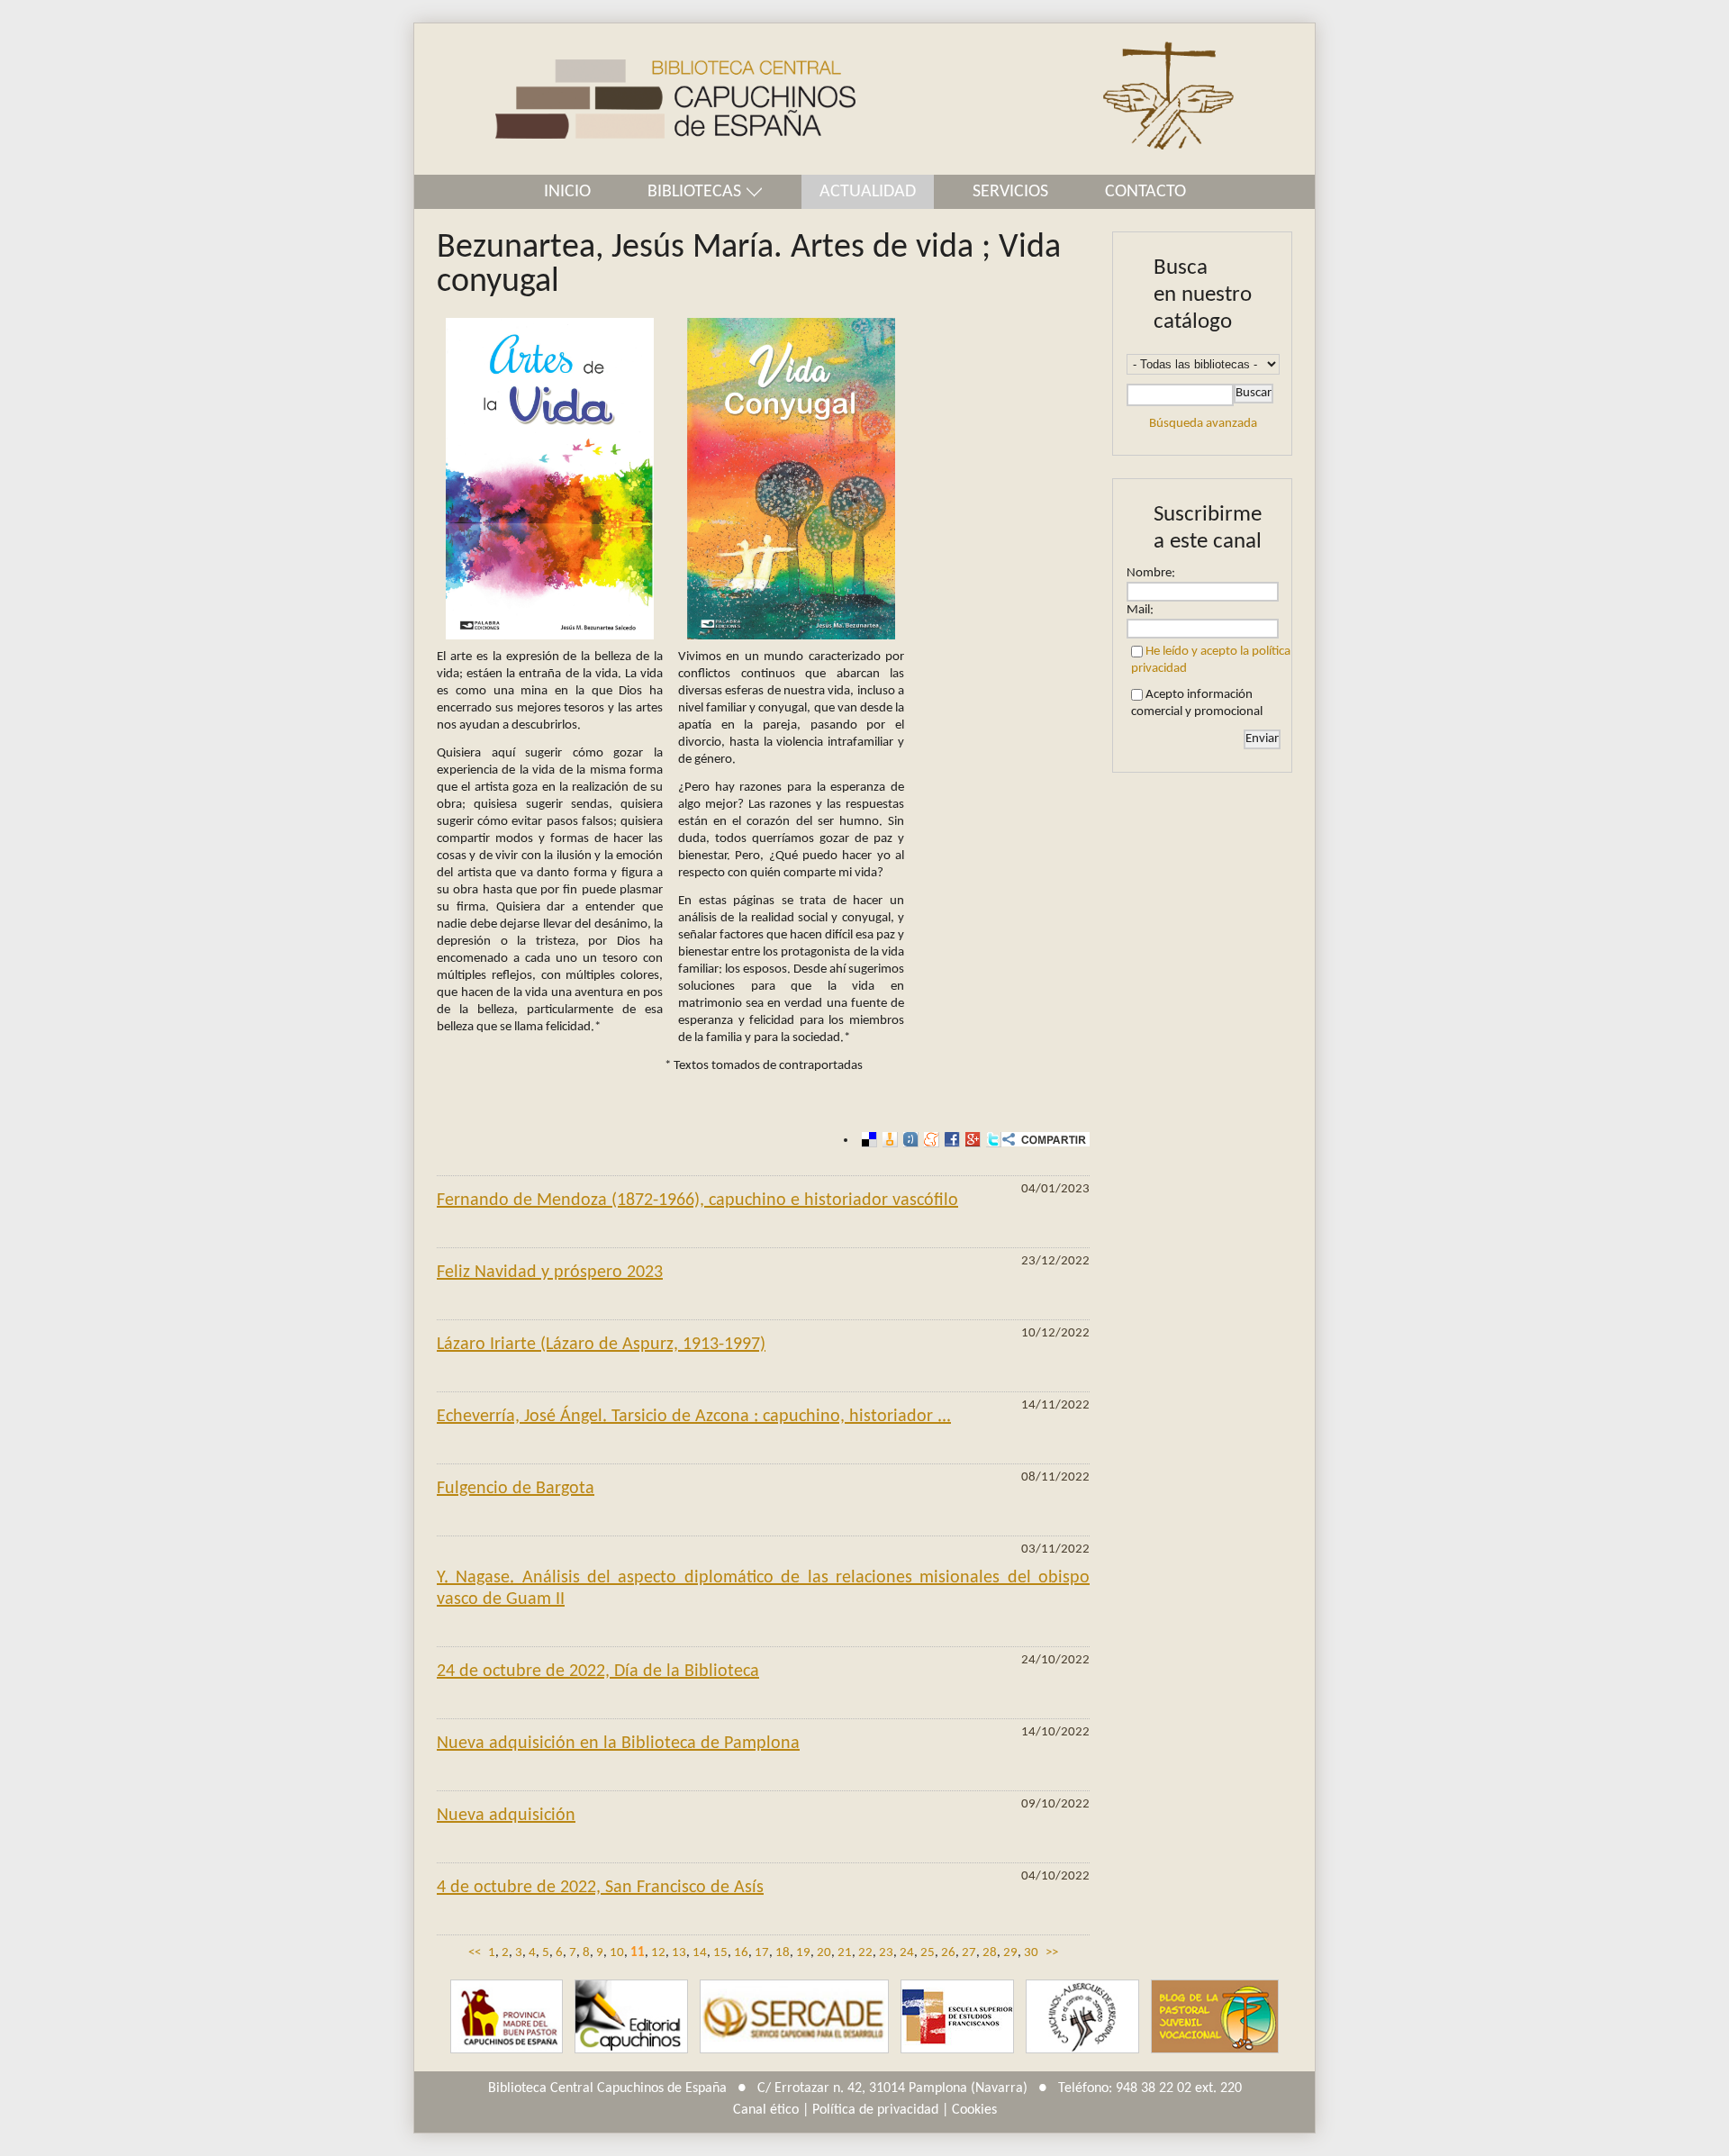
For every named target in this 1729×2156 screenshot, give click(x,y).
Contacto (1145, 192)
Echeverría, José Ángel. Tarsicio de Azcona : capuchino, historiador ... (694, 1417)
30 (1031, 1953)
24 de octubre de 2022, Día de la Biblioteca (598, 1671)
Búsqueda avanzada (1203, 424)
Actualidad (868, 192)
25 (928, 1953)
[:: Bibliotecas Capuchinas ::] (635, 100)
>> (1052, 1953)
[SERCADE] (794, 2017)
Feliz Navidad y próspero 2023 (550, 1273)
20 (824, 1953)
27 (969, 1953)
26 (948, 1953)
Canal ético (766, 2110)
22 (865, 1953)
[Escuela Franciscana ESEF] (957, 2017)
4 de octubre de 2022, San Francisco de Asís (600, 1888)
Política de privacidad (875, 2110)
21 (845, 1953)
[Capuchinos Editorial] (631, 2017)
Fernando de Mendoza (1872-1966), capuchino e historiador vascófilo (697, 1200)
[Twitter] (991, 1140)
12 (658, 1953)
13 (679, 1953)
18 (783, 1953)
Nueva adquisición (506, 1816)
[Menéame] (929, 1140)
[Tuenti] (908, 1140)
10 (617, 1953)
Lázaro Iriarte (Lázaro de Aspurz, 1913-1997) (601, 1345)
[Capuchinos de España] (507, 2017)
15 (720, 1953)
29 (1010, 1953)
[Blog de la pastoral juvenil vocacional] (1215, 2017)
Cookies (974, 2110)
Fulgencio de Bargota (516, 1489)
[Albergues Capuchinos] (1082, 2017)
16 (741, 1953)
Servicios (1010, 192)
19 (803, 1953)
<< (475, 1953)
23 (886, 1953)
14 (700, 1953)
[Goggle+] (970, 1140)
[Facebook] (950, 1140)
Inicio (567, 192)
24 (907, 1953)
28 (990, 1953)
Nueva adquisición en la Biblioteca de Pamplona (618, 1744)
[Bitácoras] (887, 1140)
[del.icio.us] (867, 1140)
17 (762, 1953)
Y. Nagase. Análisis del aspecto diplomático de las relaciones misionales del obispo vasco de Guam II (763, 1589)
